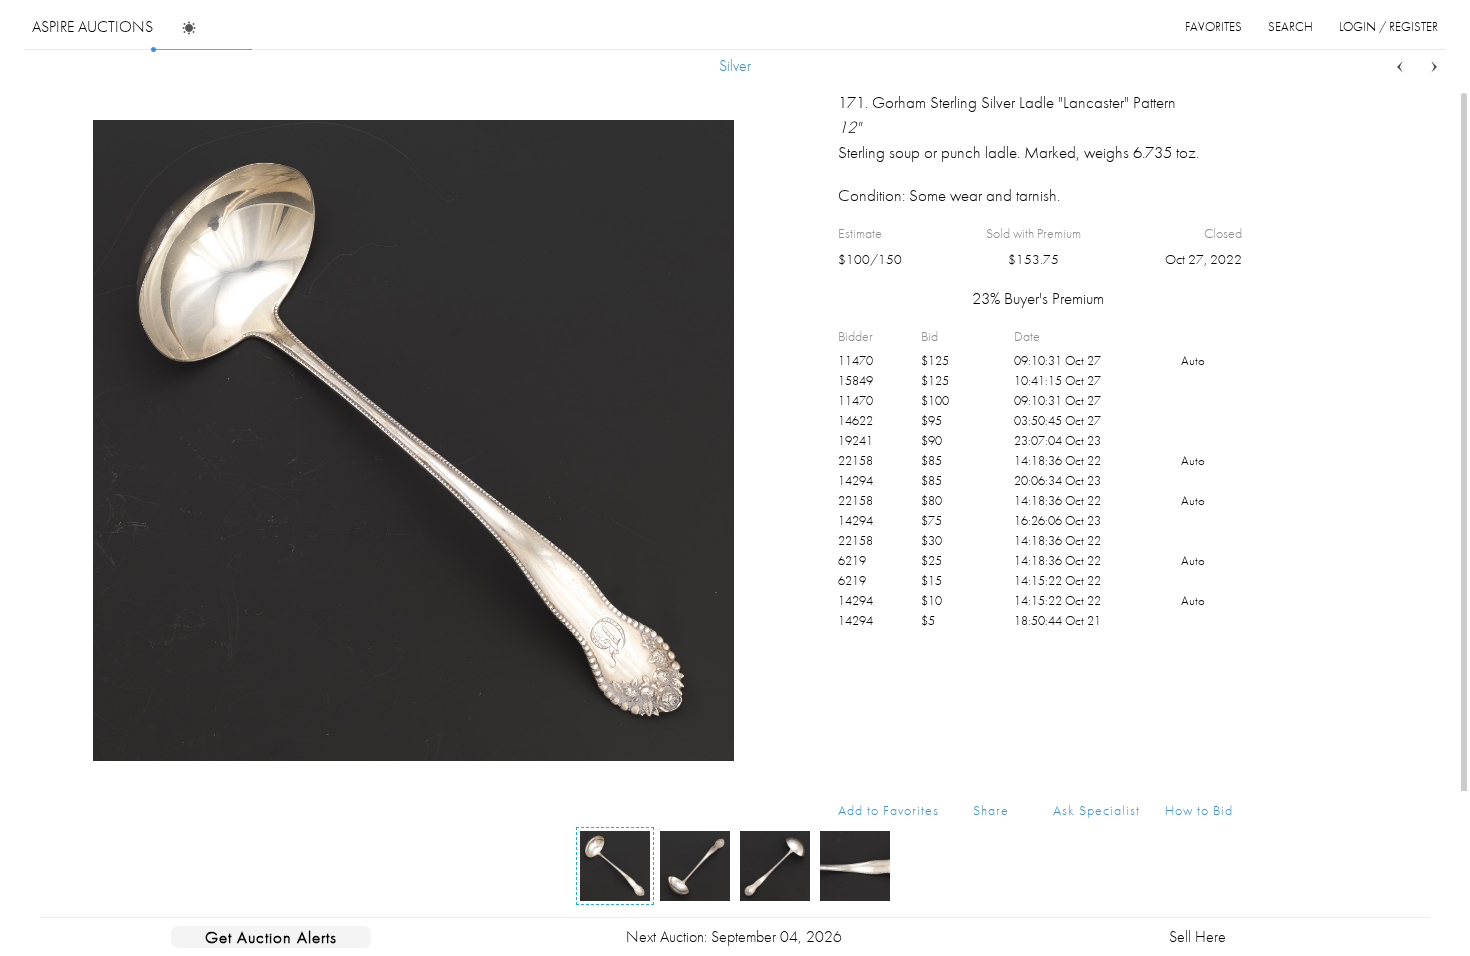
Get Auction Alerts (271, 937)
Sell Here (1197, 936)
